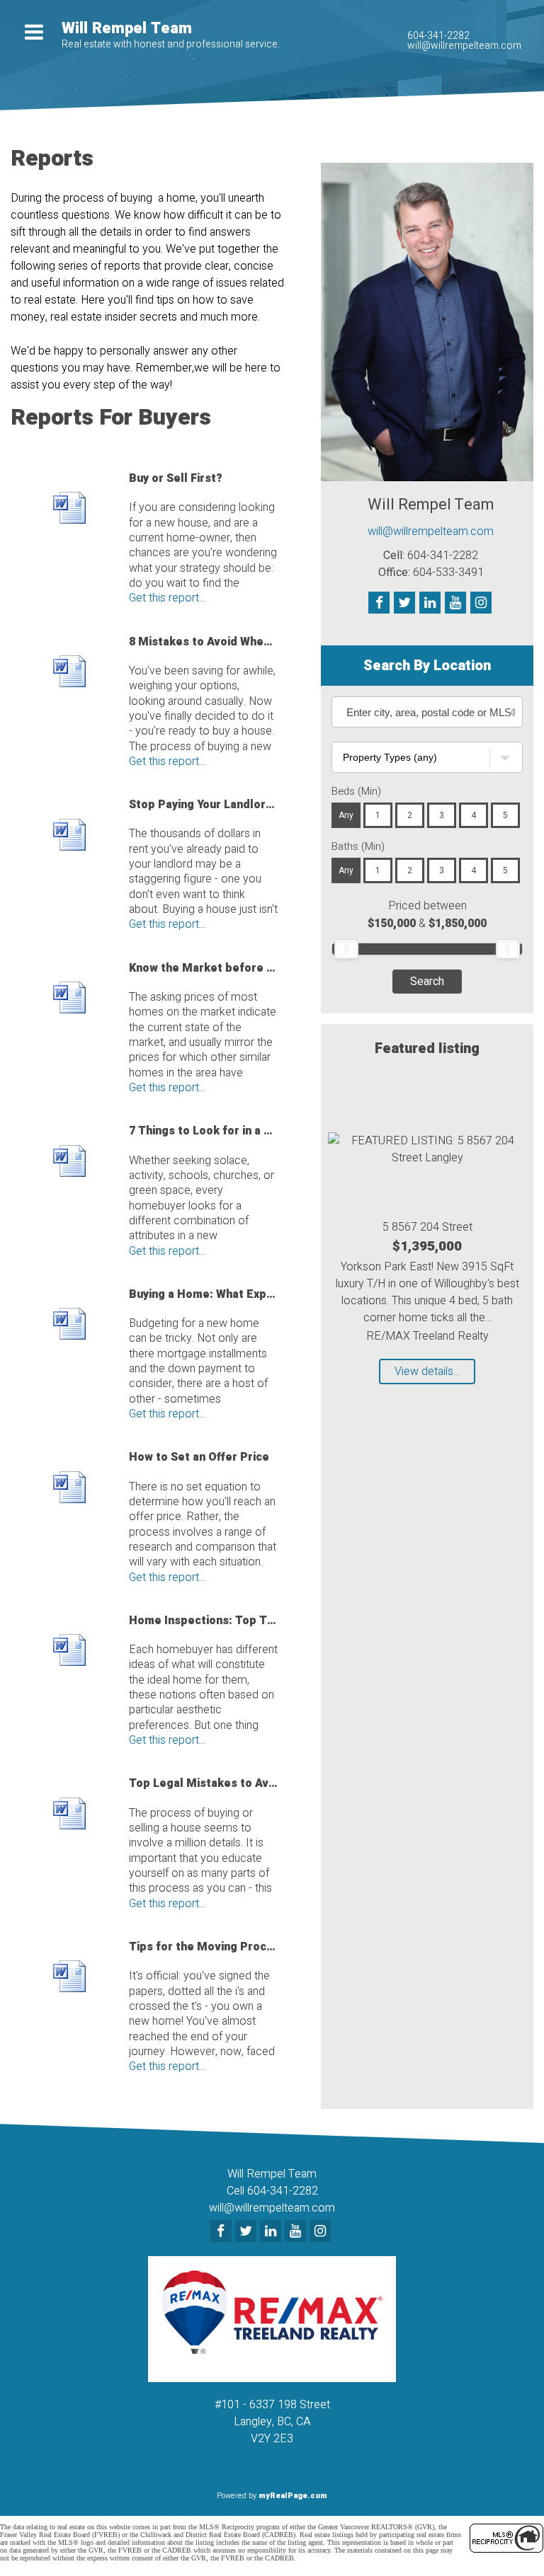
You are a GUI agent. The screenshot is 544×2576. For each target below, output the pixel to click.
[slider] (346, 949)
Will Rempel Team (127, 28)
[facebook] (223, 2232)
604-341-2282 (438, 36)
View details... (427, 1372)
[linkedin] (272, 2232)
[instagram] (322, 2232)
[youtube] (297, 2232)
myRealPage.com (293, 2496)
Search (427, 982)
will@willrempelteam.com (464, 46)
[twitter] (248, 2232)
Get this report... (167, 598)
